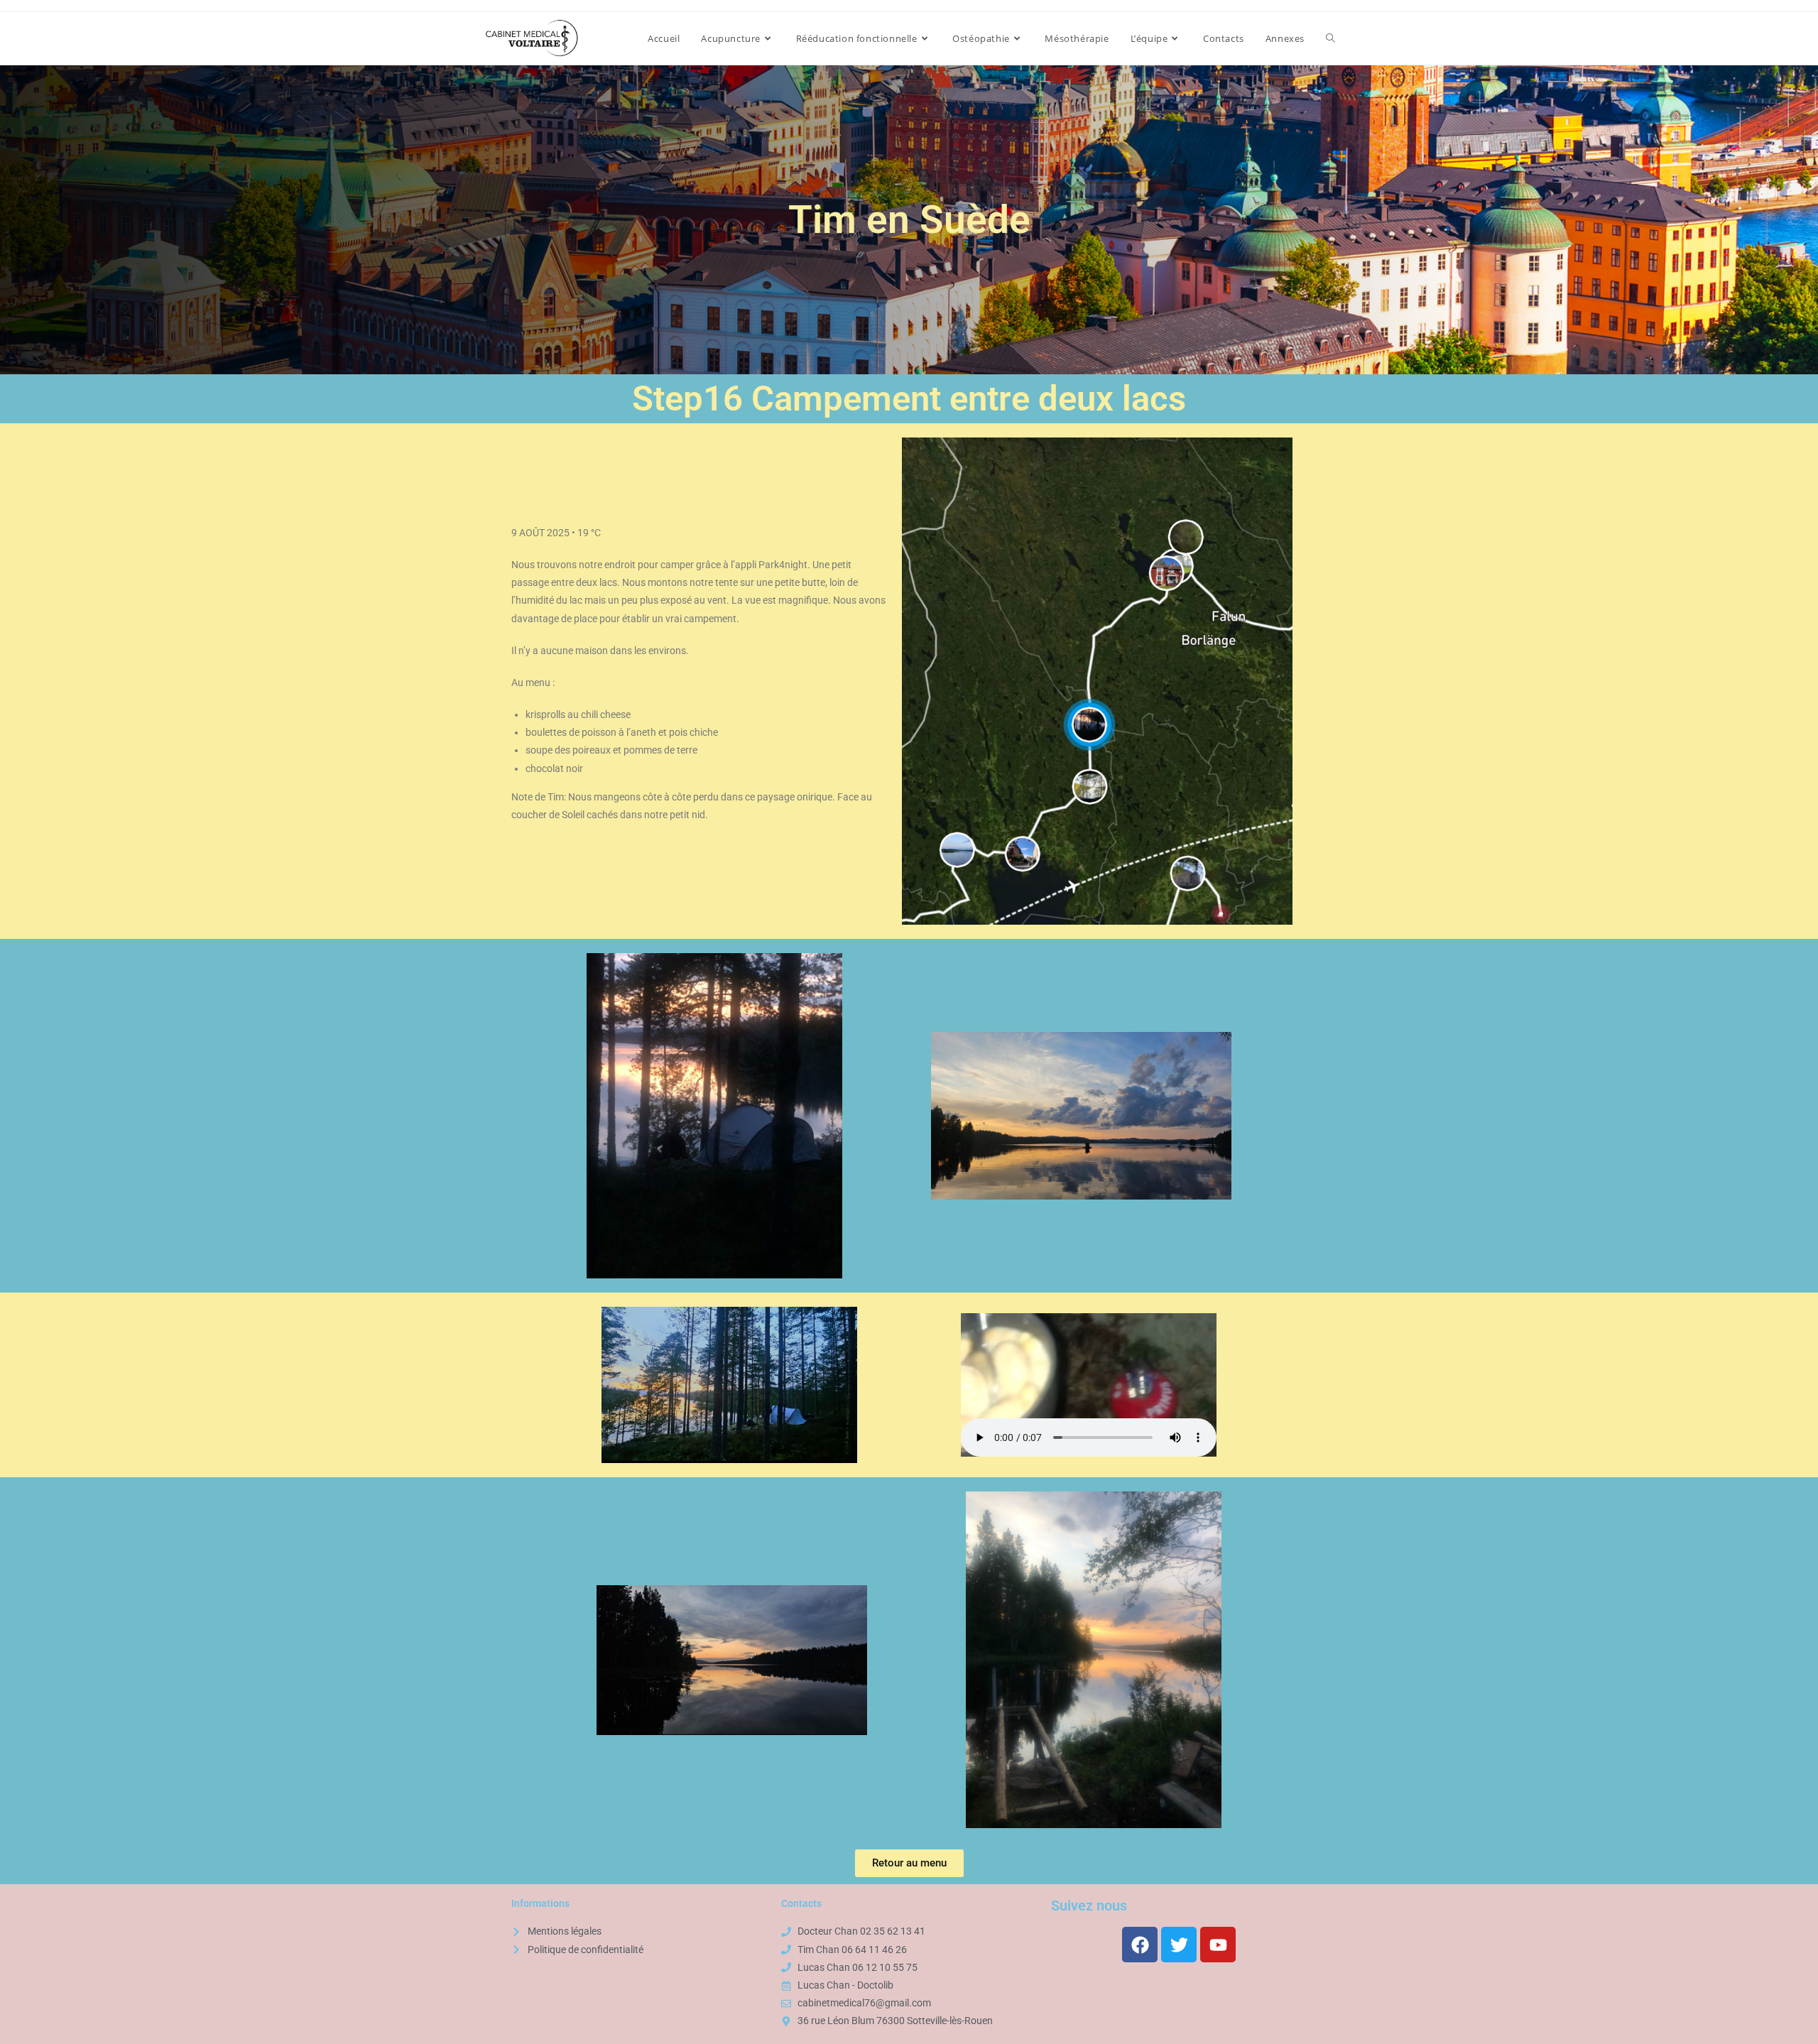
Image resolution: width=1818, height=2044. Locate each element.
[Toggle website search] (1330, 38)
